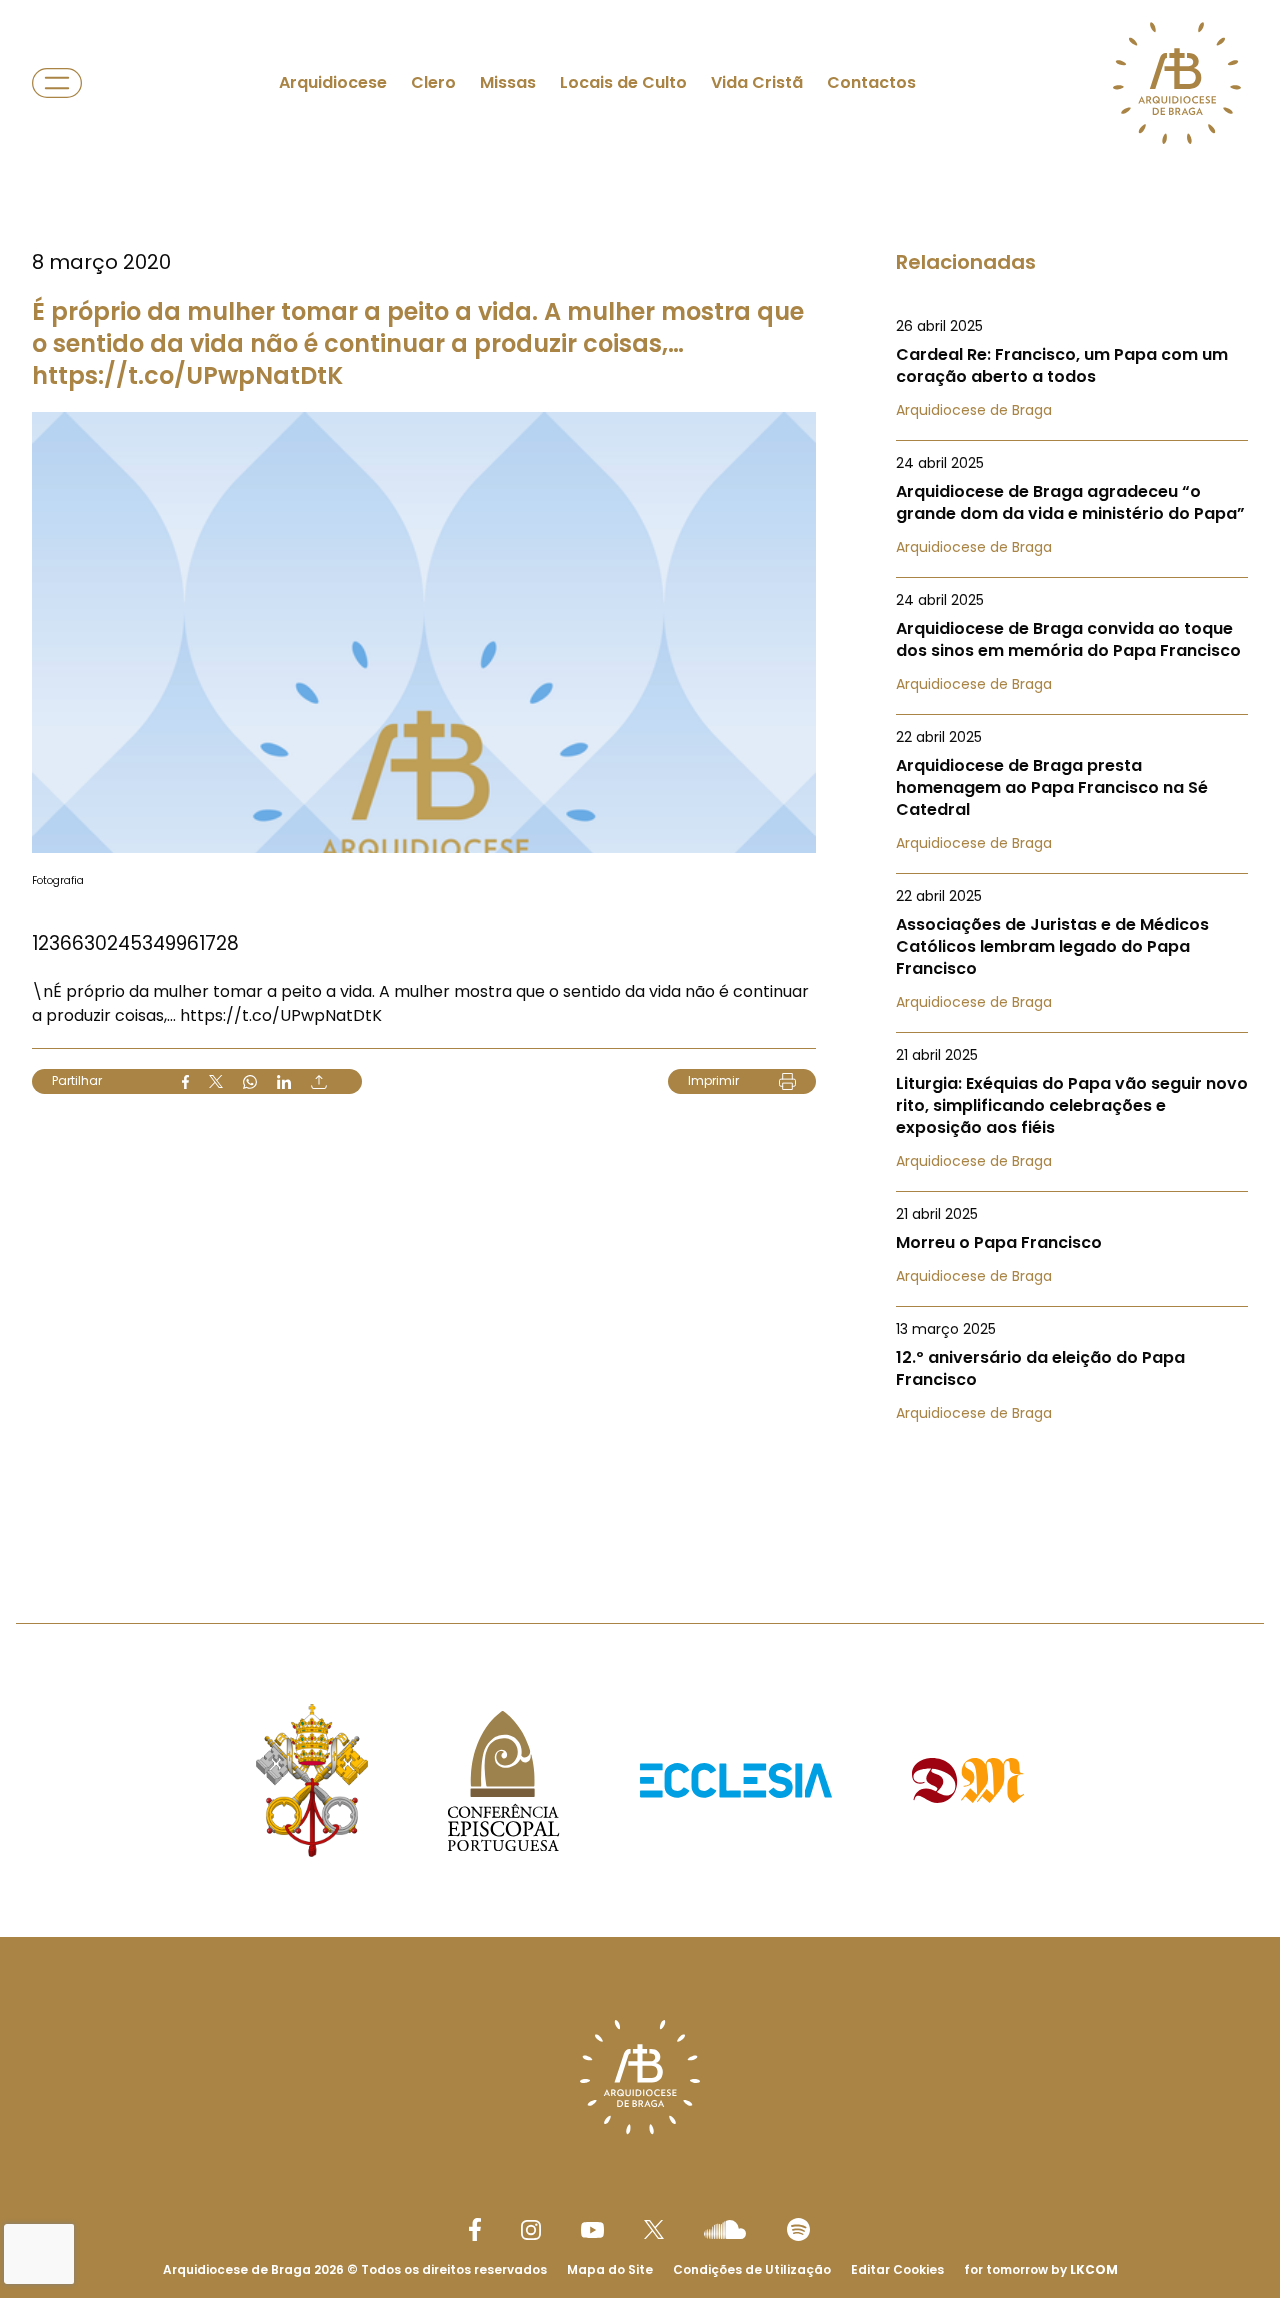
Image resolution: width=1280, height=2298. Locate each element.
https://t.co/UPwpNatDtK (281, 1015)
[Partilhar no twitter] (216, 1081)
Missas (508, 82)
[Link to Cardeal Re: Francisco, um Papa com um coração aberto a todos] (1072, 368)
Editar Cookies (897, 2270)
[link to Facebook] (475, 2229)
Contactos (871, 82)
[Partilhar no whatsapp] (250, 1082)
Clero (433, 82)
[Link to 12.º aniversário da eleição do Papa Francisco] (1072, 1371)
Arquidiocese (333, 82)
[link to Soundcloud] (725, 2229)
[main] (640, 771)
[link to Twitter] (654, 2229)
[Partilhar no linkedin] (284, 1082)
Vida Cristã (757, 82)
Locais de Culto (623, 82)
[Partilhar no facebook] (185, 1082)
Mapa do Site (610, 2269)
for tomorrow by (1041, 2269)
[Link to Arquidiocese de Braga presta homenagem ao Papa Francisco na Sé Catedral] (1072, 790)
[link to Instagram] (531, 2230)
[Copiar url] (319, 1082)
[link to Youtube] (592, 2230)
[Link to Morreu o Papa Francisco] (1072, 1245)
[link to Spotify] (798, 2229)
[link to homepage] (1177, 83)
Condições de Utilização (752, 2269)
